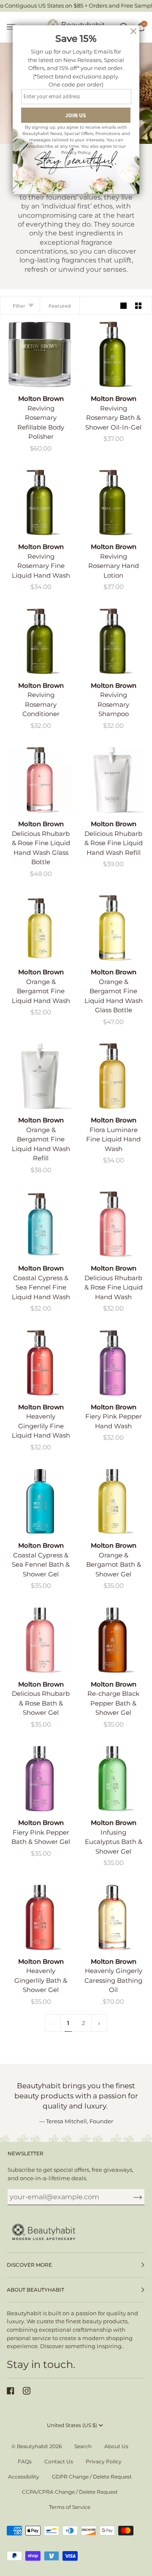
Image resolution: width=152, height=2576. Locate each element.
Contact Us (59, 2461)
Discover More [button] (29, 2265)
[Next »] (99, 2023)
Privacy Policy (104, 2461)
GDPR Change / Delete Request (92, 2477)
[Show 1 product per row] (123, 306)
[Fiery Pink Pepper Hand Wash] (112, 1363)
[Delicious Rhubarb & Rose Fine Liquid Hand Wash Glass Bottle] (40, 780)
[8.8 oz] (40, 354)
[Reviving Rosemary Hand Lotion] (112, 503)
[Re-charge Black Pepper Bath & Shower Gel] (112, 1640)
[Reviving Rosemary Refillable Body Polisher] (40, 354)
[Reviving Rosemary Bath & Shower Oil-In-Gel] (112, 354)
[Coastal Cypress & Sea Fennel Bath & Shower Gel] (40, 1501)
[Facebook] (11, 2391)
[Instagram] (27, 2391)
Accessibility (24, 2477)
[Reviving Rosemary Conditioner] (40, 641)
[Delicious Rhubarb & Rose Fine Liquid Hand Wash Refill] (112, 780)
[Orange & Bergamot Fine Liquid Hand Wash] (40, 928)
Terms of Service (70, 2507)
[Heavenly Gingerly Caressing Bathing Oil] (112, 1917)
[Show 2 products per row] (138, 306)
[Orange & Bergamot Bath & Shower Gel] (112, 1501)
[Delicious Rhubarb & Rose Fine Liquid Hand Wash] (112, 1224)
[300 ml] (112, 354)
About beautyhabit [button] (35, 2290)
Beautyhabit (33, 2446)
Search (83, 2446)
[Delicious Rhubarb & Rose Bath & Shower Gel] (40, 1640)
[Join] (131, 2197)
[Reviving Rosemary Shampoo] (112, 641)
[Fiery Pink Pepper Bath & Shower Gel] (40, 1779)
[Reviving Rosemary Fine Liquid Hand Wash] (40, 503)
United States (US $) (72, 2425)
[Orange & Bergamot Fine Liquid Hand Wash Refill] (40, 1076)
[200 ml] (40, 780)
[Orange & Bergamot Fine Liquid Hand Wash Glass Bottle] (112, 928)
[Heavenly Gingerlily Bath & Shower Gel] (40, 1917)
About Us (116, 2446)
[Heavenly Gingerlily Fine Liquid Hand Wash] (40, 1363)
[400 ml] (112, 780)
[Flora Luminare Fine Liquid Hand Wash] (112, 1076)
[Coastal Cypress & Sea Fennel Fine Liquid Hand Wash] (40, 1224)
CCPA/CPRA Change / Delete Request (70, 2492)
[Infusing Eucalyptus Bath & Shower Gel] (112, 1779)
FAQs (25, 2461)
